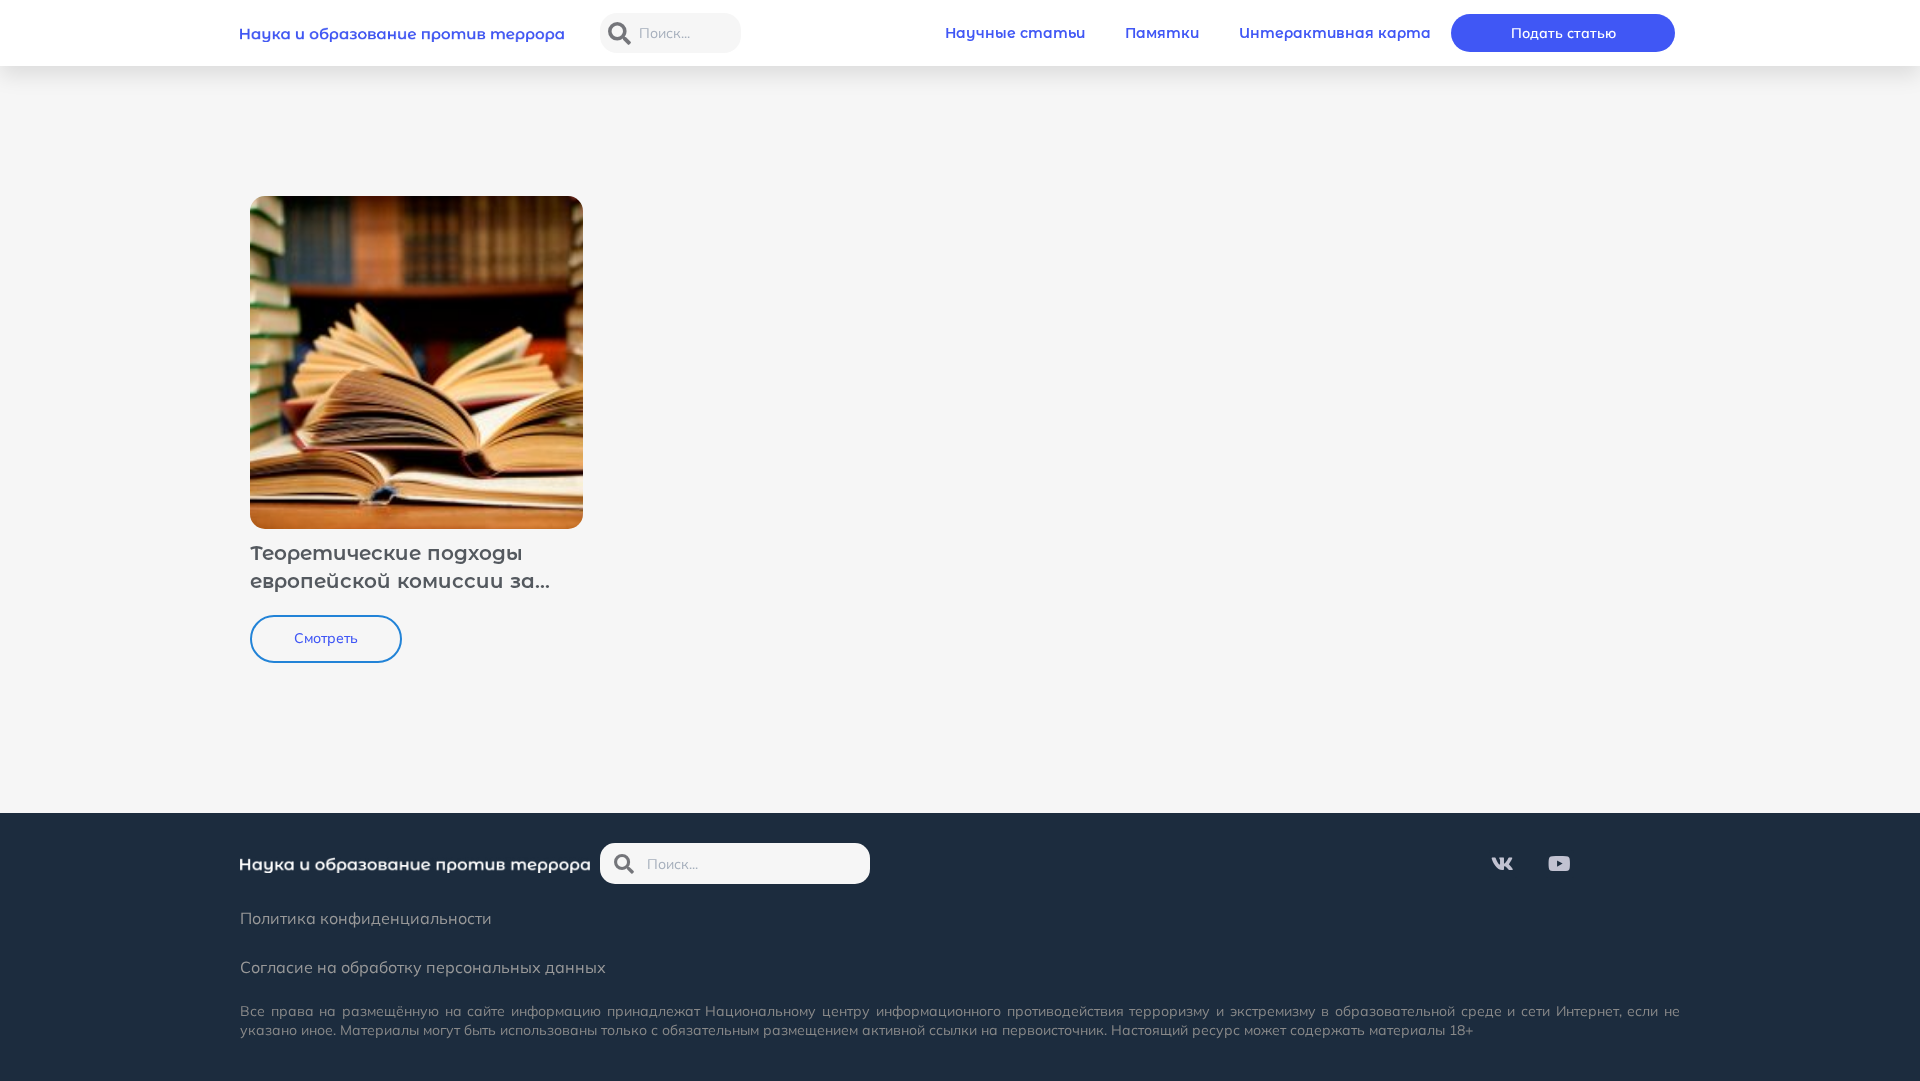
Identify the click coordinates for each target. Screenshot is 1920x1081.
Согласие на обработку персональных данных (423, 967)
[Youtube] (1560, 864)
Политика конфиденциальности (366, 918)
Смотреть (326, 638)
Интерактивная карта (1335, 33)
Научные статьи (1015, 33)
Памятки (1162, 33)
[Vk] (1503, 864)
